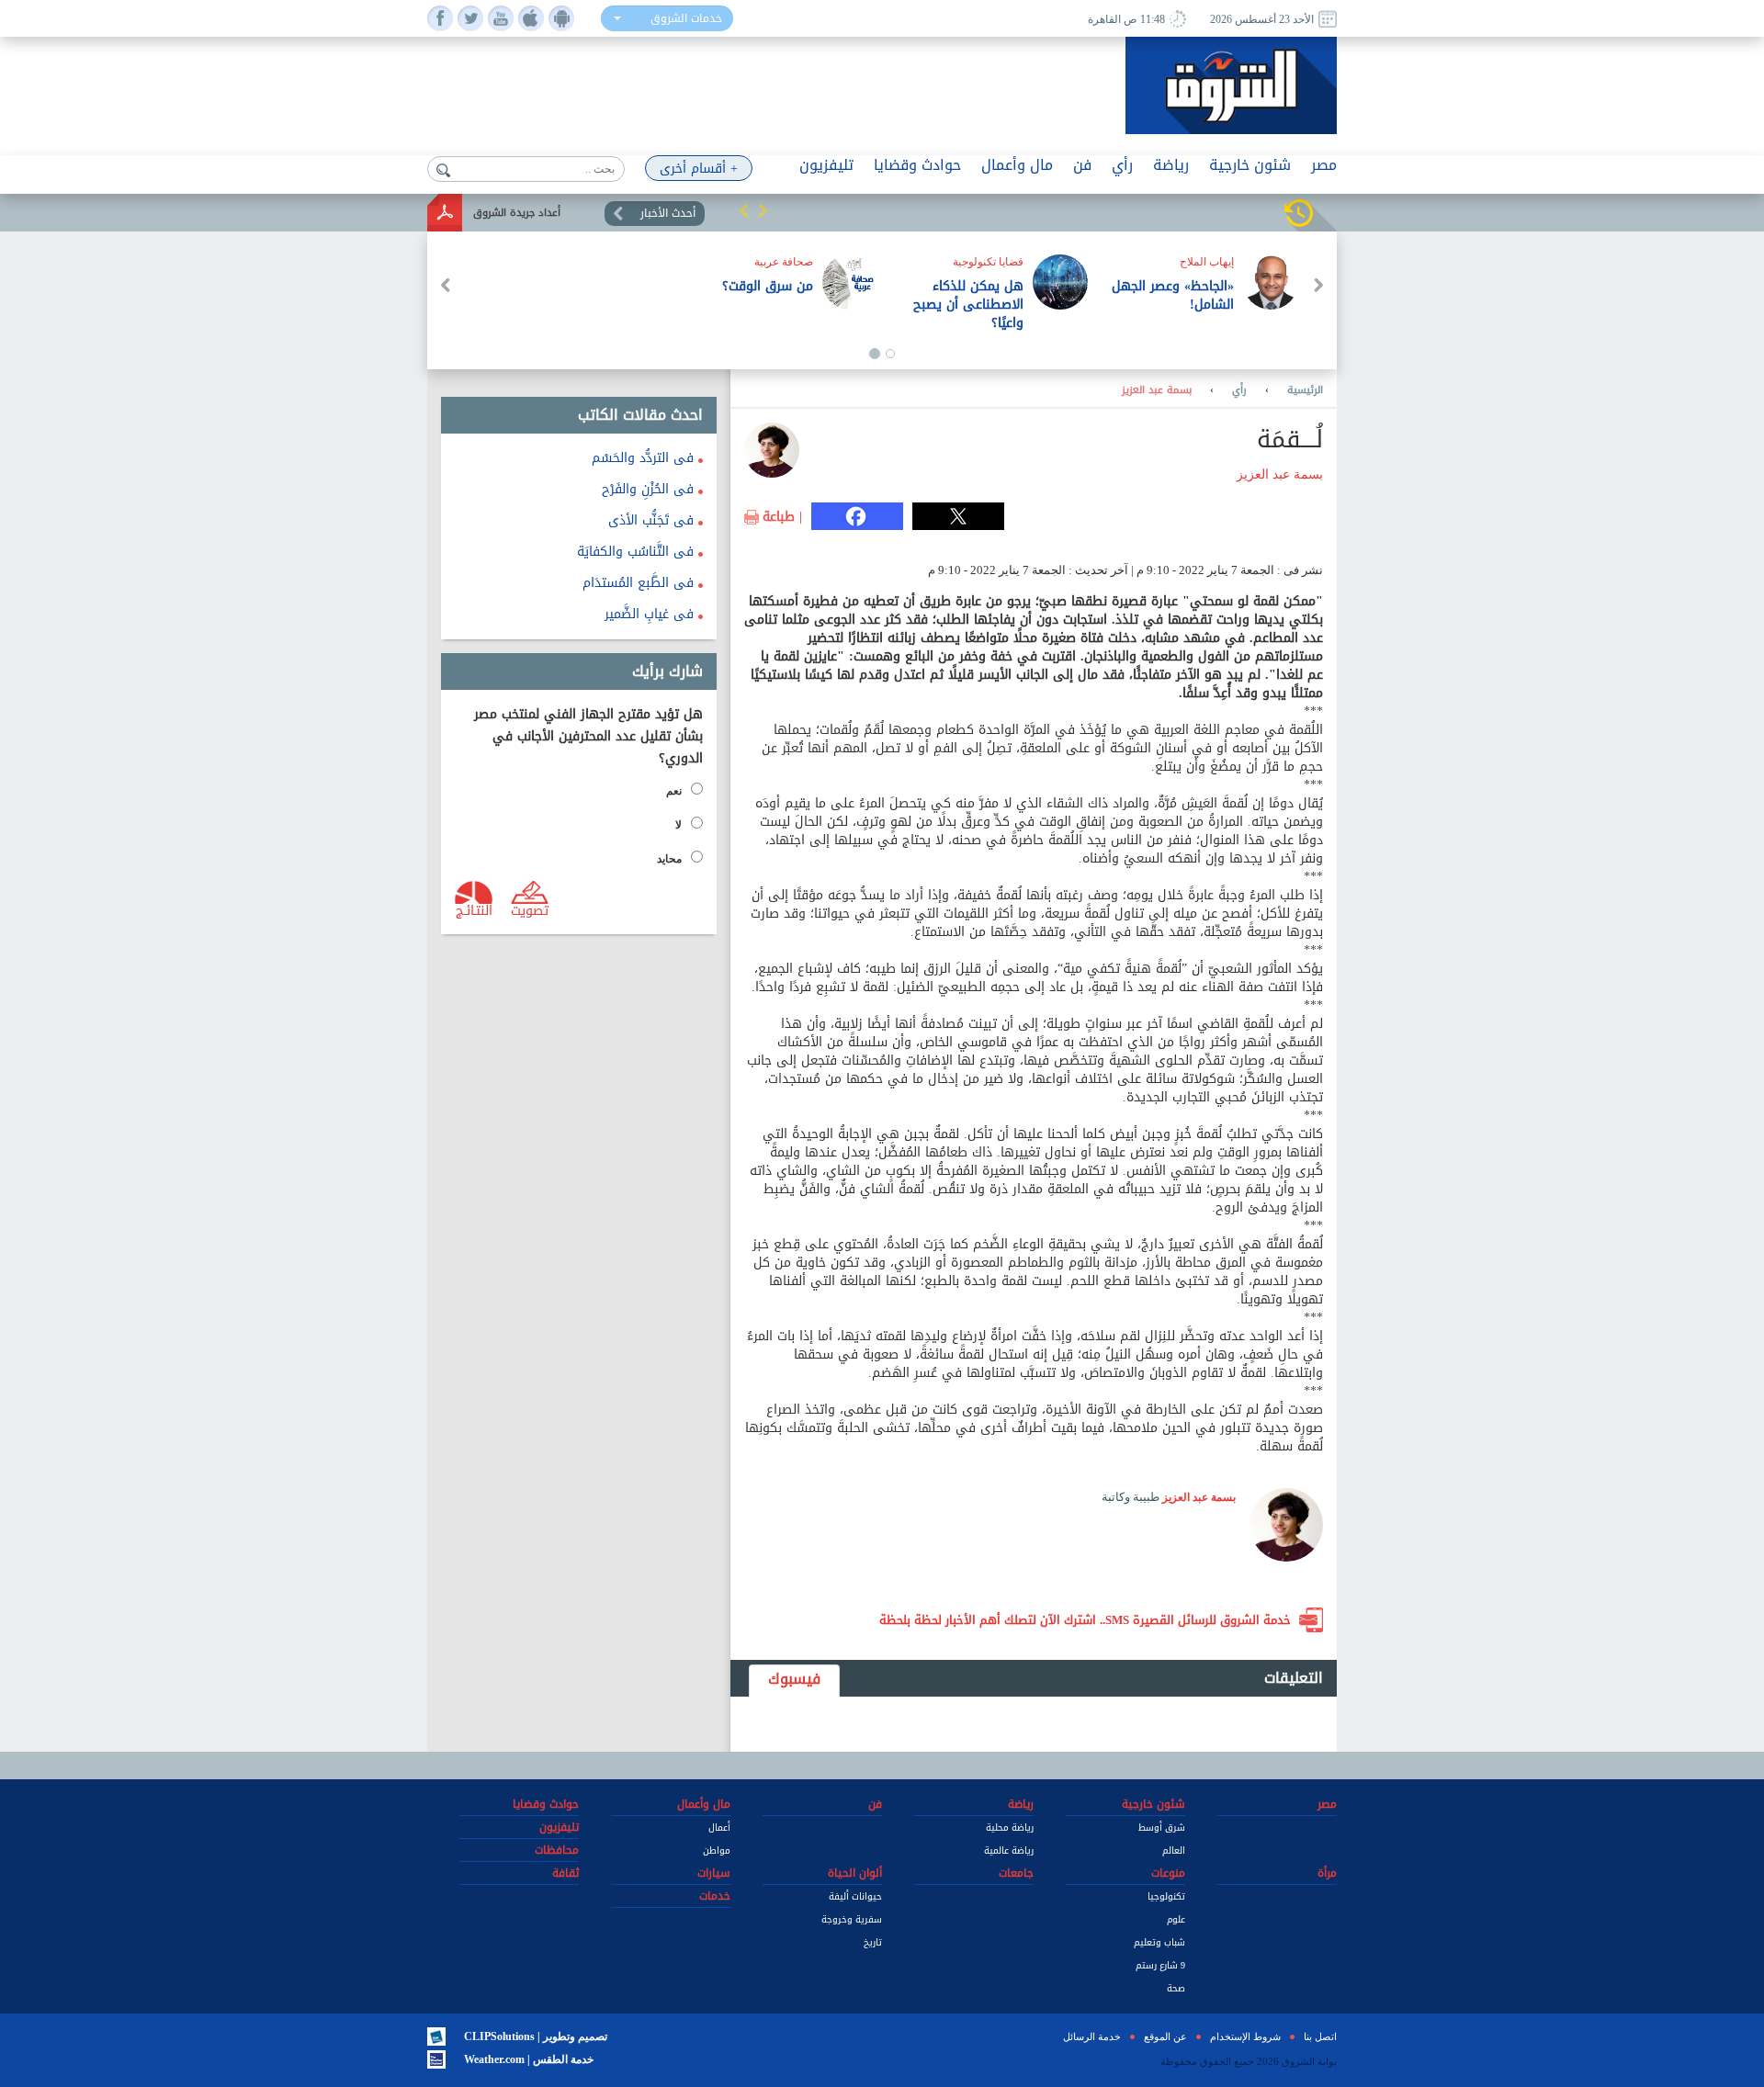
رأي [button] (1122, 165)
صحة (1176, 1988)
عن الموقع (1165, 2036)
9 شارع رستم (1160, 1965)
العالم (1174, 1850)
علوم (1176, 1919)
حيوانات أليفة (855, 1896)
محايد (669, 859)
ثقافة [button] (565, 1873)
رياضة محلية (1010, 1828)
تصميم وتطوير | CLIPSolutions (536, 2036)
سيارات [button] (714, 1873)
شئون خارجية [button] (1250, 165)
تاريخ (873, 1942)
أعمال (719, 1828)
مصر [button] (1324, 165)
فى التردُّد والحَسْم (643, 458)
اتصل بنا (1320, 2036)
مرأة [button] (1327, 1873)
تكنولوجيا (1166, 1896)
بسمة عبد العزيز (1157, 390)
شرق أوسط (1162, 1828)
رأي (1239, 390)
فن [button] (1082, 165)
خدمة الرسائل (1092, 2036)
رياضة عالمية (1009, 1850)
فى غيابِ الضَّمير (649, 614)
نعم (674, 791)
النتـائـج (474, 909)
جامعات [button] (1016, 1873)
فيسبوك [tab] (794, 1679)
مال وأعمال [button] (1017, 165)
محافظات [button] (557, 1850)
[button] (744, 210)
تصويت (530, 909)
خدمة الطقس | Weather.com (529, 2059)
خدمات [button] (715, 1896)
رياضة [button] (1171, 165)
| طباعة (782, 517)
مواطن (717, 1850)
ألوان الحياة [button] (855, 1873)
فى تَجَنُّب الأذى (651, 520)
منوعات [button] (1168, 1873)
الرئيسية (1305, 390)
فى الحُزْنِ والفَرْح (648, 489)
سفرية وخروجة (852, 1919)
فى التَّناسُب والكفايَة (635, 552)
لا (678, 825)
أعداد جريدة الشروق (517, 213)
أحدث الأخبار (668, 213)
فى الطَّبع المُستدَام (638, 583)
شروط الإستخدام (1245, 2036)
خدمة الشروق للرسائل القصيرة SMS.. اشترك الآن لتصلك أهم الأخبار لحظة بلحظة (1085, 1620)
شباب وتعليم (1159, 1942)
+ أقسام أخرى (699, 169)
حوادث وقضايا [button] (917, 165)
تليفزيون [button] (826, 165)
